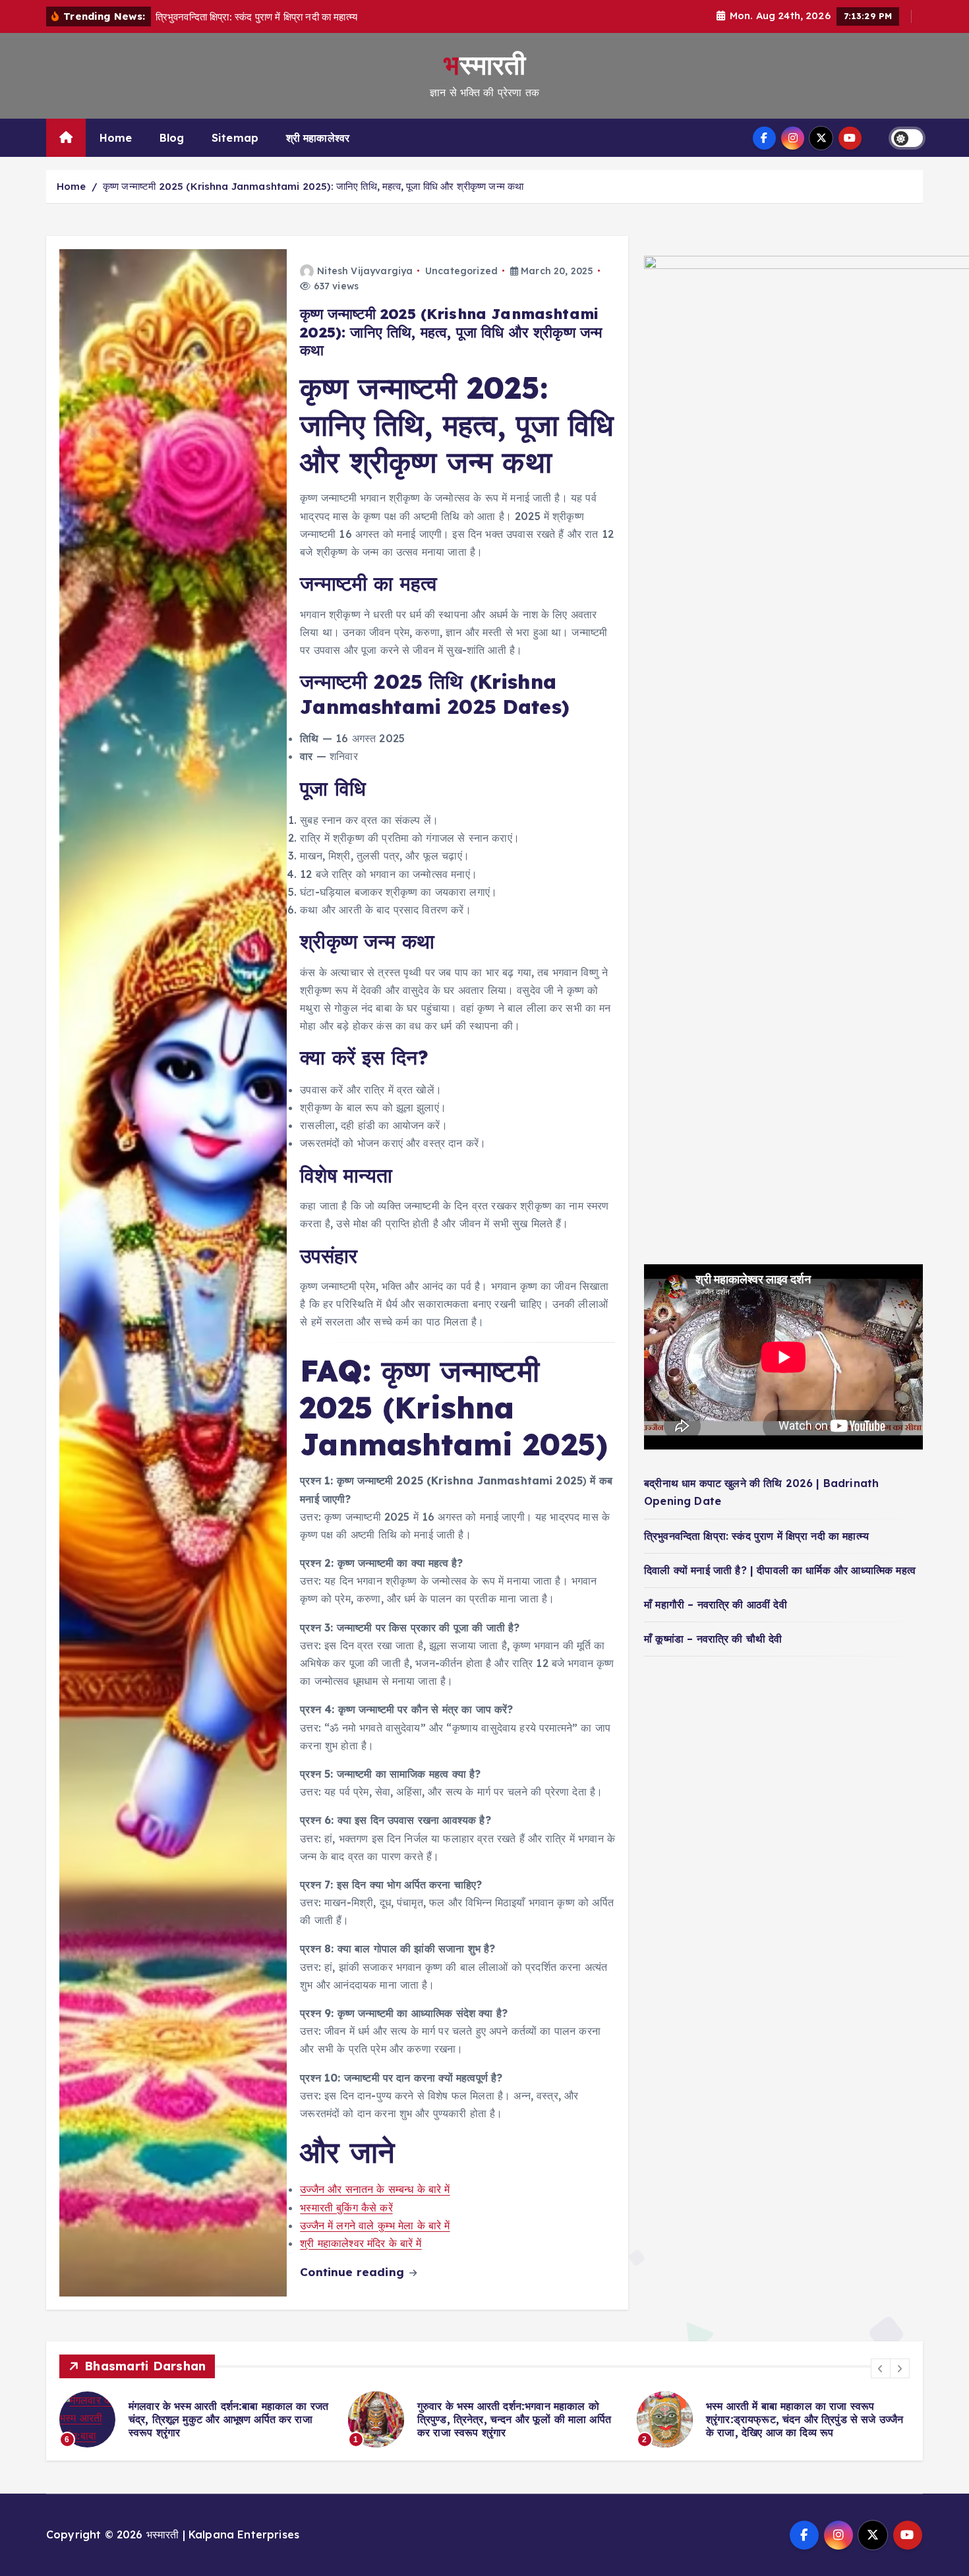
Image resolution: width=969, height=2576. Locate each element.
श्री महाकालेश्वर (318, 138)
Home (116, 138)
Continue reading (354, 2272)
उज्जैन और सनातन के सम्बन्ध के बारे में (375, 2189)
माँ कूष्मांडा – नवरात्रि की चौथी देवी (713, 1639)
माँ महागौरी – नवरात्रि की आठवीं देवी (716, 1604)
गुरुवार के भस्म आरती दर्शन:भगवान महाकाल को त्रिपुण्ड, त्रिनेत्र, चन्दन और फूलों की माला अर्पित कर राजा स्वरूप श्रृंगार (239, 2419)
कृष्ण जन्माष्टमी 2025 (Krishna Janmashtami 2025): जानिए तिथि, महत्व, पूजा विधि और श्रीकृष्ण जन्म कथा (313, 186)
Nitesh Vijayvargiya (365, 271)
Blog (172, 138)
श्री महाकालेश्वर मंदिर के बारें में (361, 2243)
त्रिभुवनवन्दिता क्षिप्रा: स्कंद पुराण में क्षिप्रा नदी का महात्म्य (756, 1535)
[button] (881, 2368)
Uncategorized (461, 271)
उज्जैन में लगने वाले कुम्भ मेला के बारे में (375, 2225)
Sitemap (235, 138)
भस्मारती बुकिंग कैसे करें (346, 2208)
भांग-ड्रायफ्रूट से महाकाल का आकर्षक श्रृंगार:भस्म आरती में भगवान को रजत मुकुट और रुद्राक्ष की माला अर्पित (821, 2419)
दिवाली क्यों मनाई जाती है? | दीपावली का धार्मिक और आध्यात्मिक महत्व (780, 1569)
